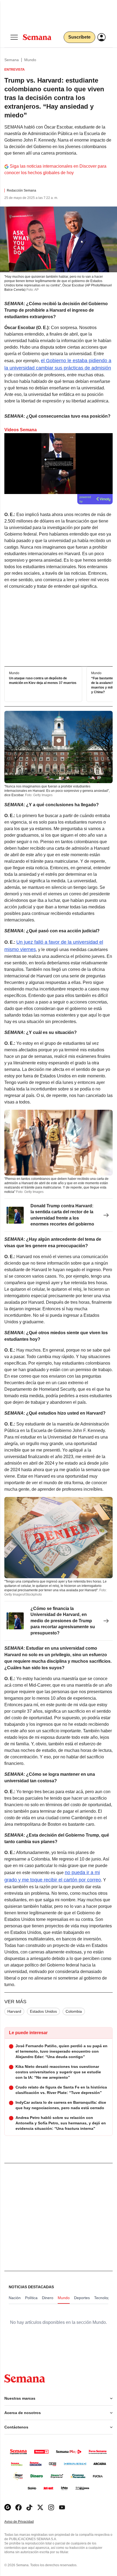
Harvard (14, 2011)
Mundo (30, 60)
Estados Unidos (43, 2011)
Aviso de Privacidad (25, 2522)
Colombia (74, 2011)
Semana (12, 60)
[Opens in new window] (19, 2507)
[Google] (8, 2507)
